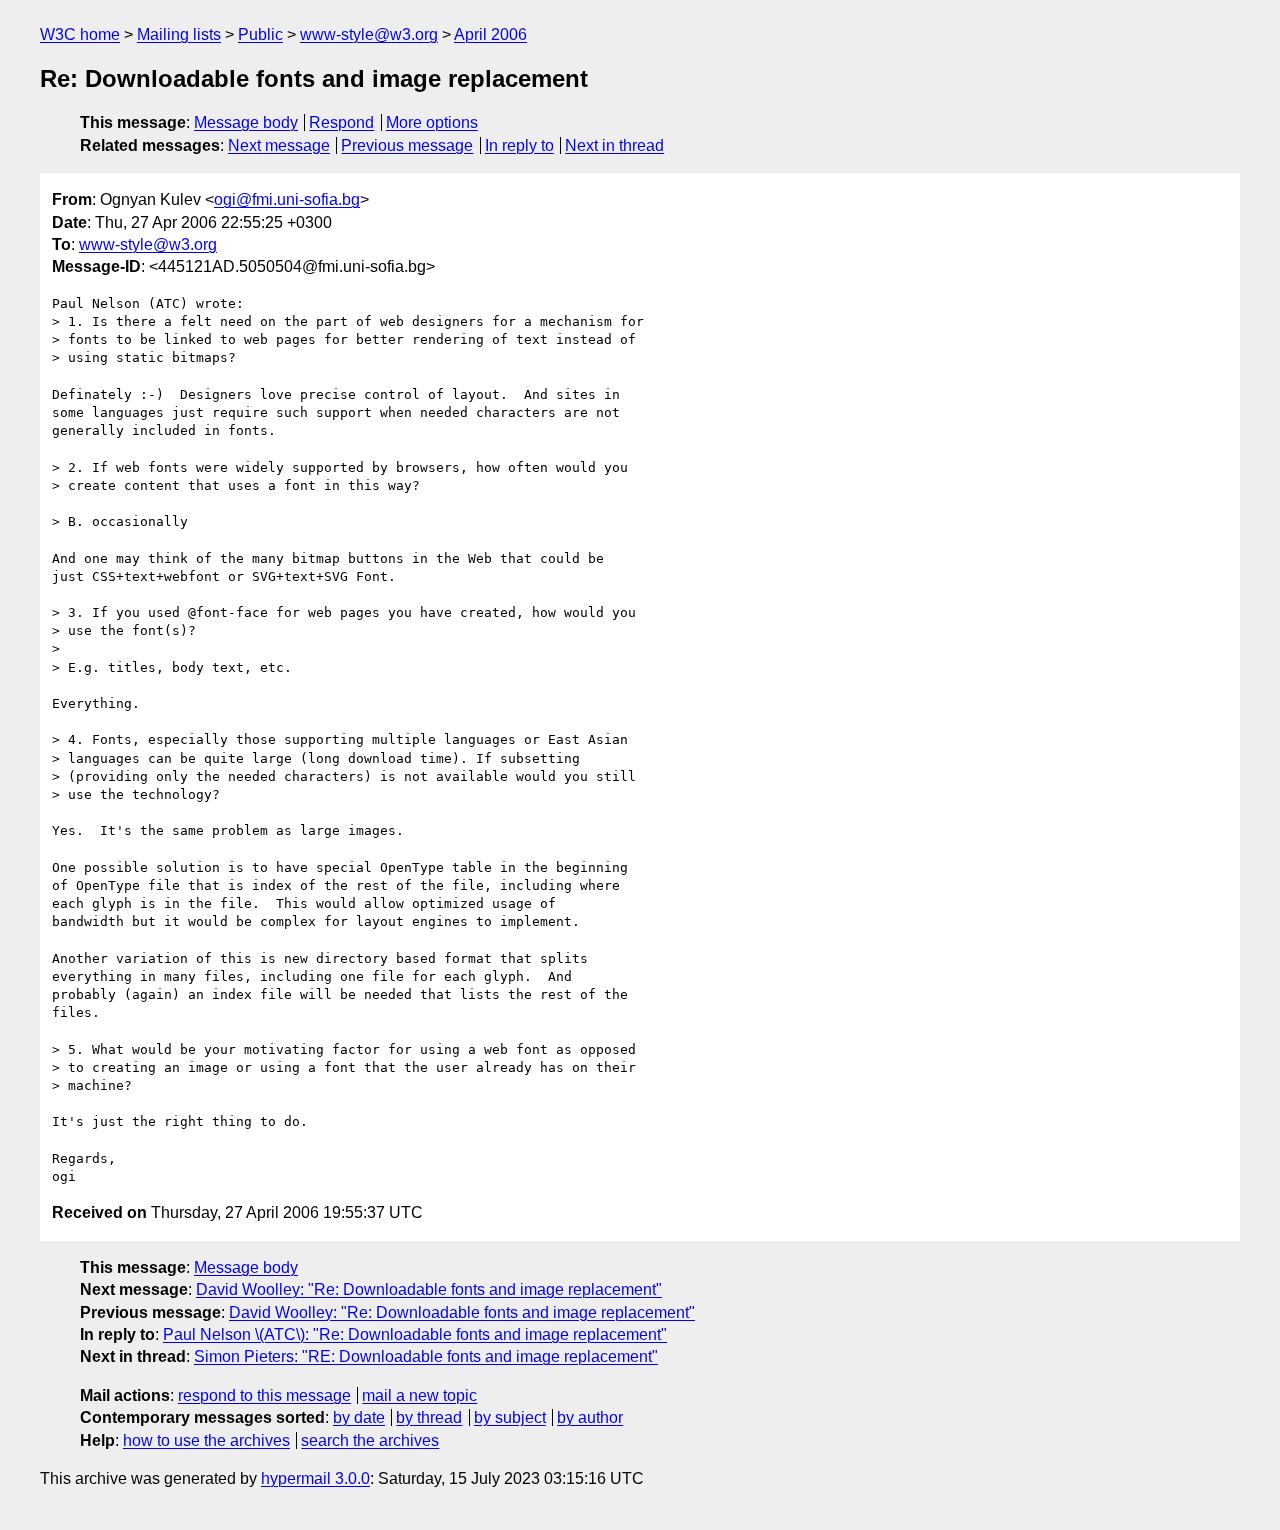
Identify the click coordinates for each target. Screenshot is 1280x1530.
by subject (510, 1417)
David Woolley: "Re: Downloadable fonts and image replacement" (429, 1289)
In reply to (519, 145)
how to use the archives (206, 1440)
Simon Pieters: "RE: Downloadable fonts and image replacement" (426, 1356)
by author (590, 1417)
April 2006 (490, 34)
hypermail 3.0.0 (315, 1478)
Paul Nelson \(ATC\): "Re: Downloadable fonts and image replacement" (415, 1334)
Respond (341, 122)
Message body (246, 122)
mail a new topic (419, 1395)
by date (359, 1417)
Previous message (407, 145)
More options (432, 122)
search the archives (370, 1440)
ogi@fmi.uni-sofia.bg (287, 199)
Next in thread (614, 145)
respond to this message (264, 1395)
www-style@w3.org (369, 34)
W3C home (80, 34)
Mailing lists (179, 34)
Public (260, 34)
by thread (429, 1417)
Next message (279, 145)
